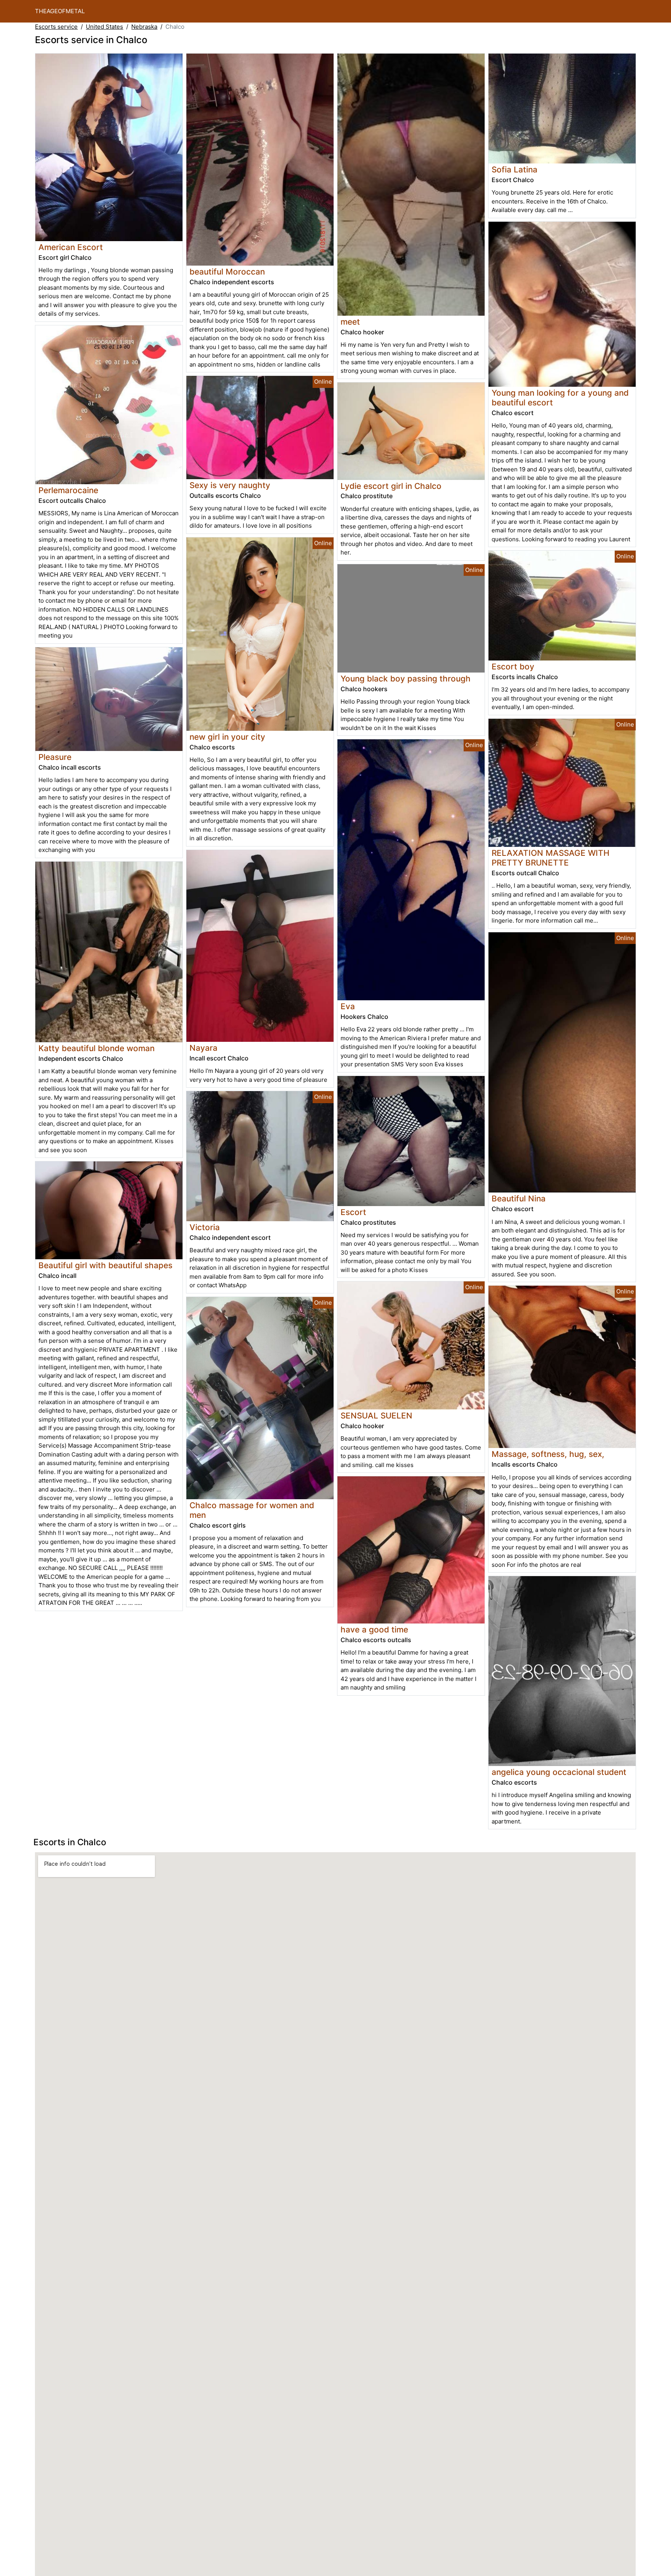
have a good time (374, 1630)
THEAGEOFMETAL (60, 11)
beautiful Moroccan (227, 272)
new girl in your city (227, 737)
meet (350, 322)
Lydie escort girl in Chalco (391, 486)
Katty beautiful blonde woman (96, 1048)
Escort (353, 1212)
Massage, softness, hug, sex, (548, 1454)
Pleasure (55, 757)
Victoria (205, 1227)
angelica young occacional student (559, 1772)
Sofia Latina (515, 169)
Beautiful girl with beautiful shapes (105, 1265)
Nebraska (144, 27)
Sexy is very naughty (230, 485)
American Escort (71, 247)
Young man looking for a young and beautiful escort (560, 398)
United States (104, 27)
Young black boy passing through (406, 679)
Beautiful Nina (519, 1198)
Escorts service (56, 27)
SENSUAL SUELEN (376, 1416)
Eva (348, 1006)
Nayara (203, 1048)
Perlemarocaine (68, 490)
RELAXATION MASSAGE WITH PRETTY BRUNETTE (550, 858)
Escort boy (513, 667)
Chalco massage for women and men (252, 1510)
